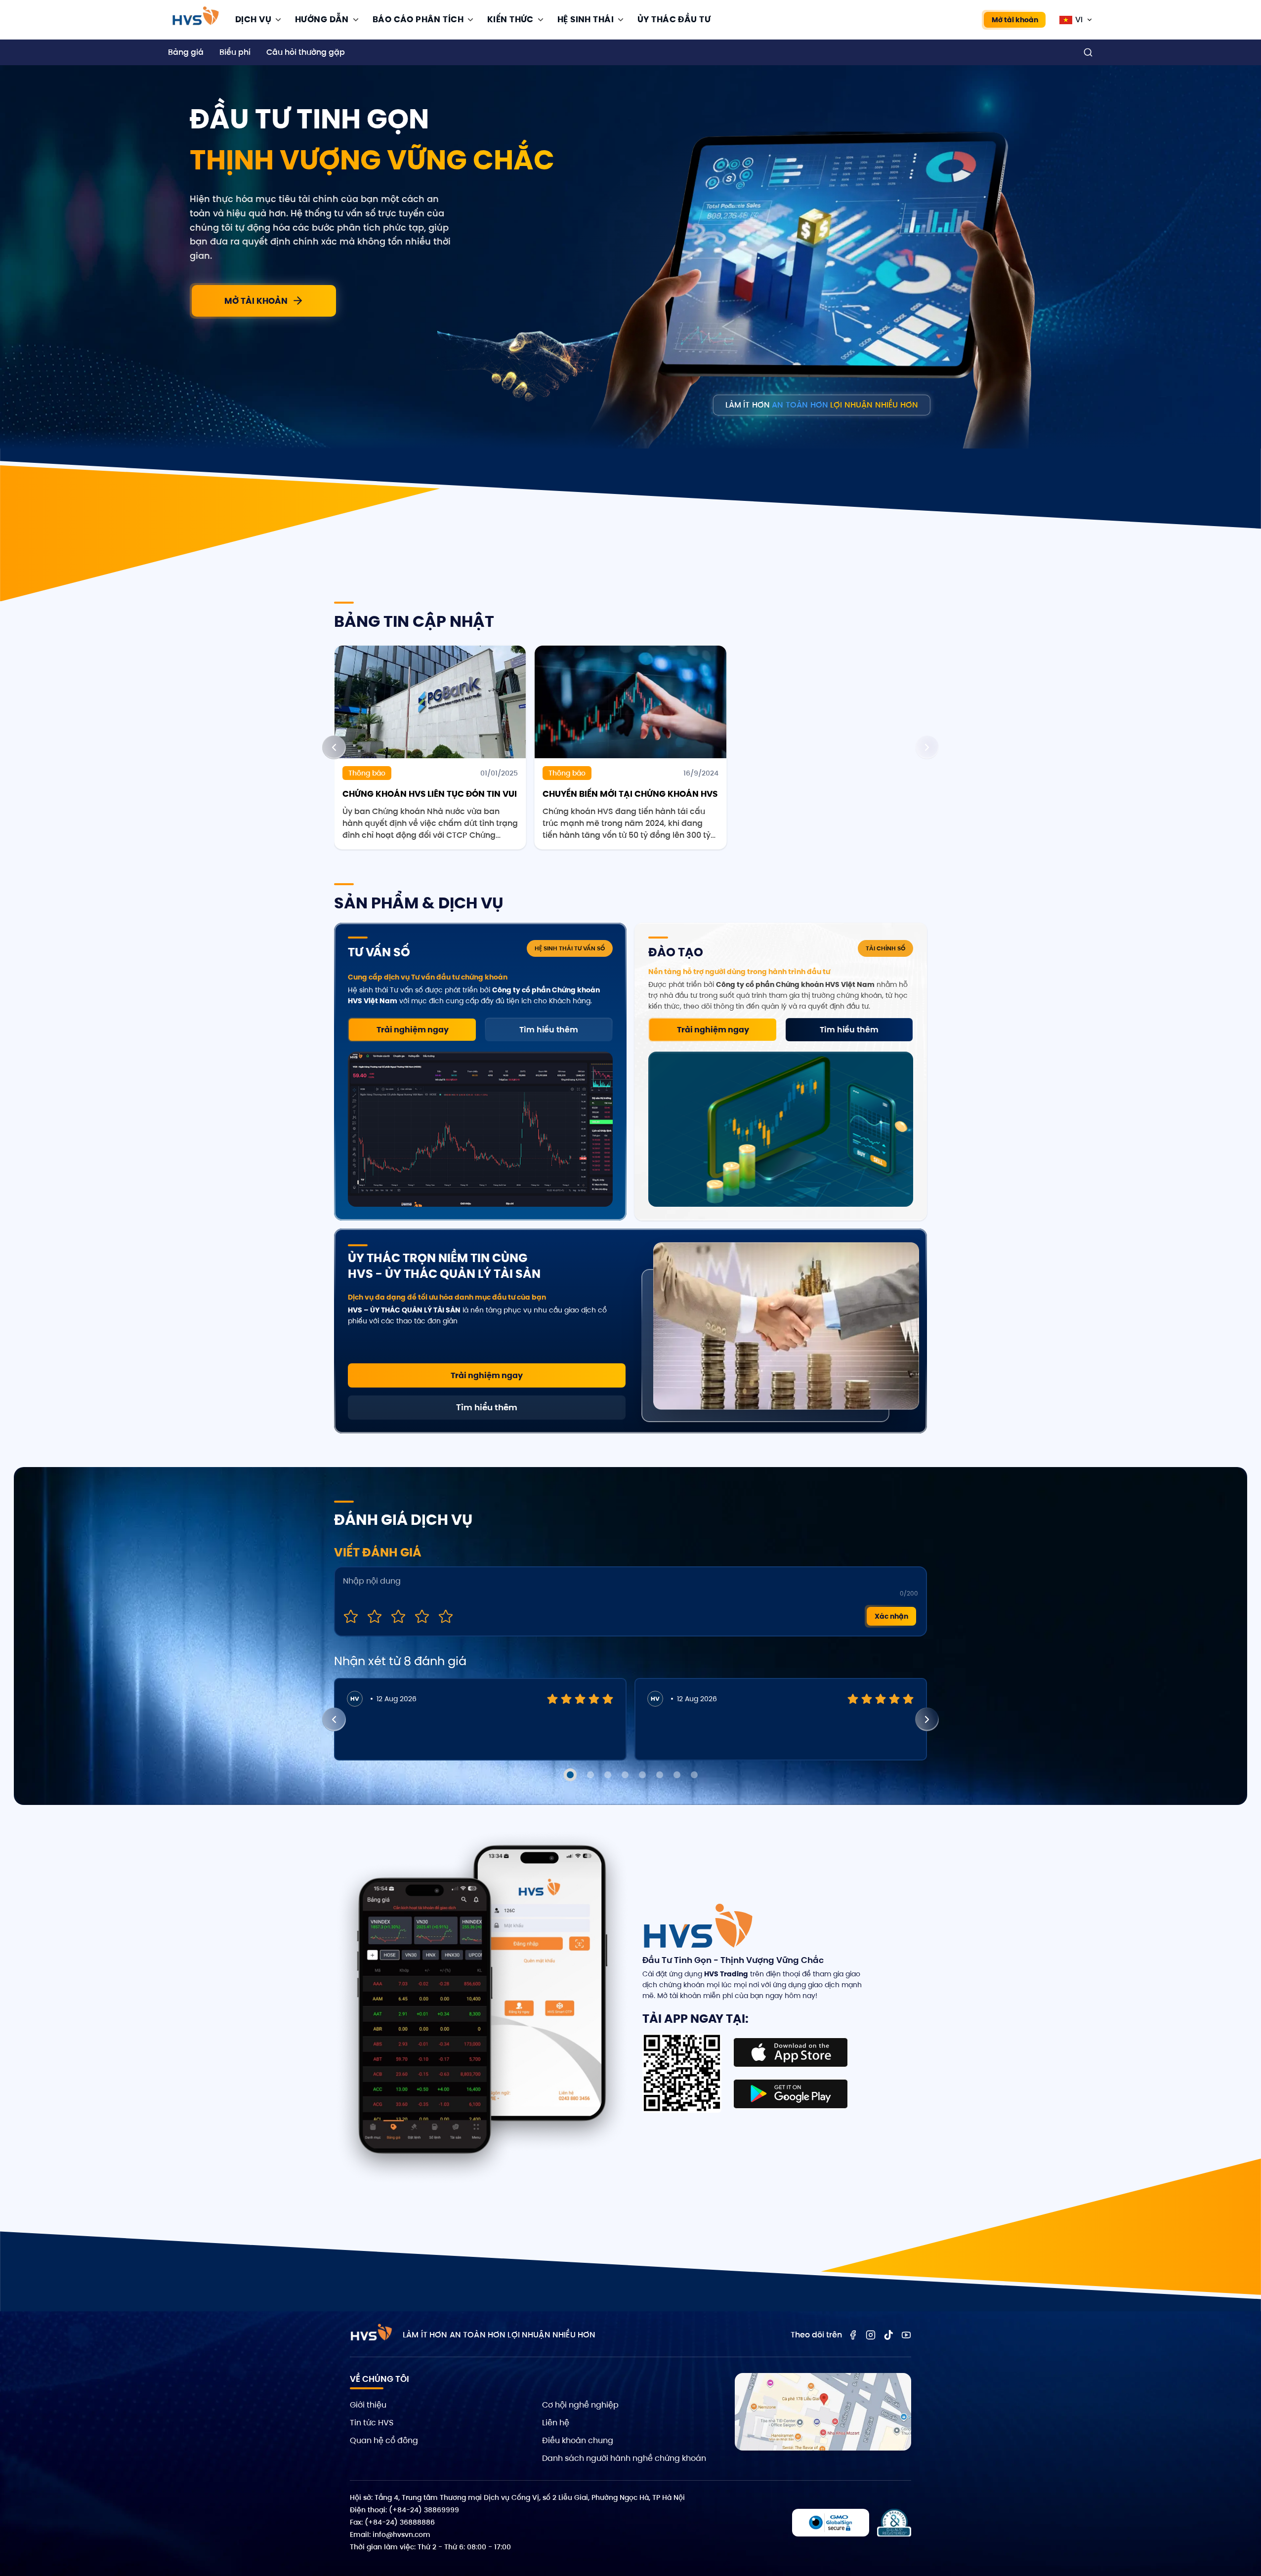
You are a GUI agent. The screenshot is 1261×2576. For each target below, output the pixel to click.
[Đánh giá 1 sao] (351, 1616)
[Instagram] (871, 2335)
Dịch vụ (253, 19)
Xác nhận (891, 1616)
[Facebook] (853, 2335)
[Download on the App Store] (791, 2052)
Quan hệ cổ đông (384, 2440)
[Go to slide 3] (608, 1775)
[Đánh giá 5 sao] (446, 1616)
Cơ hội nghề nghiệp (580, 2405)
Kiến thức (510, 19)
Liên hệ (556, 2423)
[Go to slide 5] (642, 1775)
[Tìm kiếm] (1088, 52)
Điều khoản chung (578, 2440)
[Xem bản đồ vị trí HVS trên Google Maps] (823, 2412)
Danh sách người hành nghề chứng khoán (624, 2458)
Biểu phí (235, 52)
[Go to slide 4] (625, 1775)
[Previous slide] (334, 747)
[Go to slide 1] (570, 1775)
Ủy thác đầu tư (674, 19)
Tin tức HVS (372, 2423)
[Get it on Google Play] (791, 2094)
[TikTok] (888, 2335)
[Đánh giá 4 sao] (422, 1616)
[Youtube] (906, 2335)
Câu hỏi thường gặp (306, 52)
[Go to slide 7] (677, 1775)
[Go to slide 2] (590, 1775)
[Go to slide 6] (660, 1775)
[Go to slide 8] (694, 1775)
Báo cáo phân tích (418, 19)
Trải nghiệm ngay (413, 1030)
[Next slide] (927, 747)
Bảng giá (186, 52)
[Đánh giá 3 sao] (398, 1616)
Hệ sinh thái (586, 19)
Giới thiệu (368, 2405)
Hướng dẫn (322, 19)
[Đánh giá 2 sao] (375, 1616)
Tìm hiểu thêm (549, 1030)
